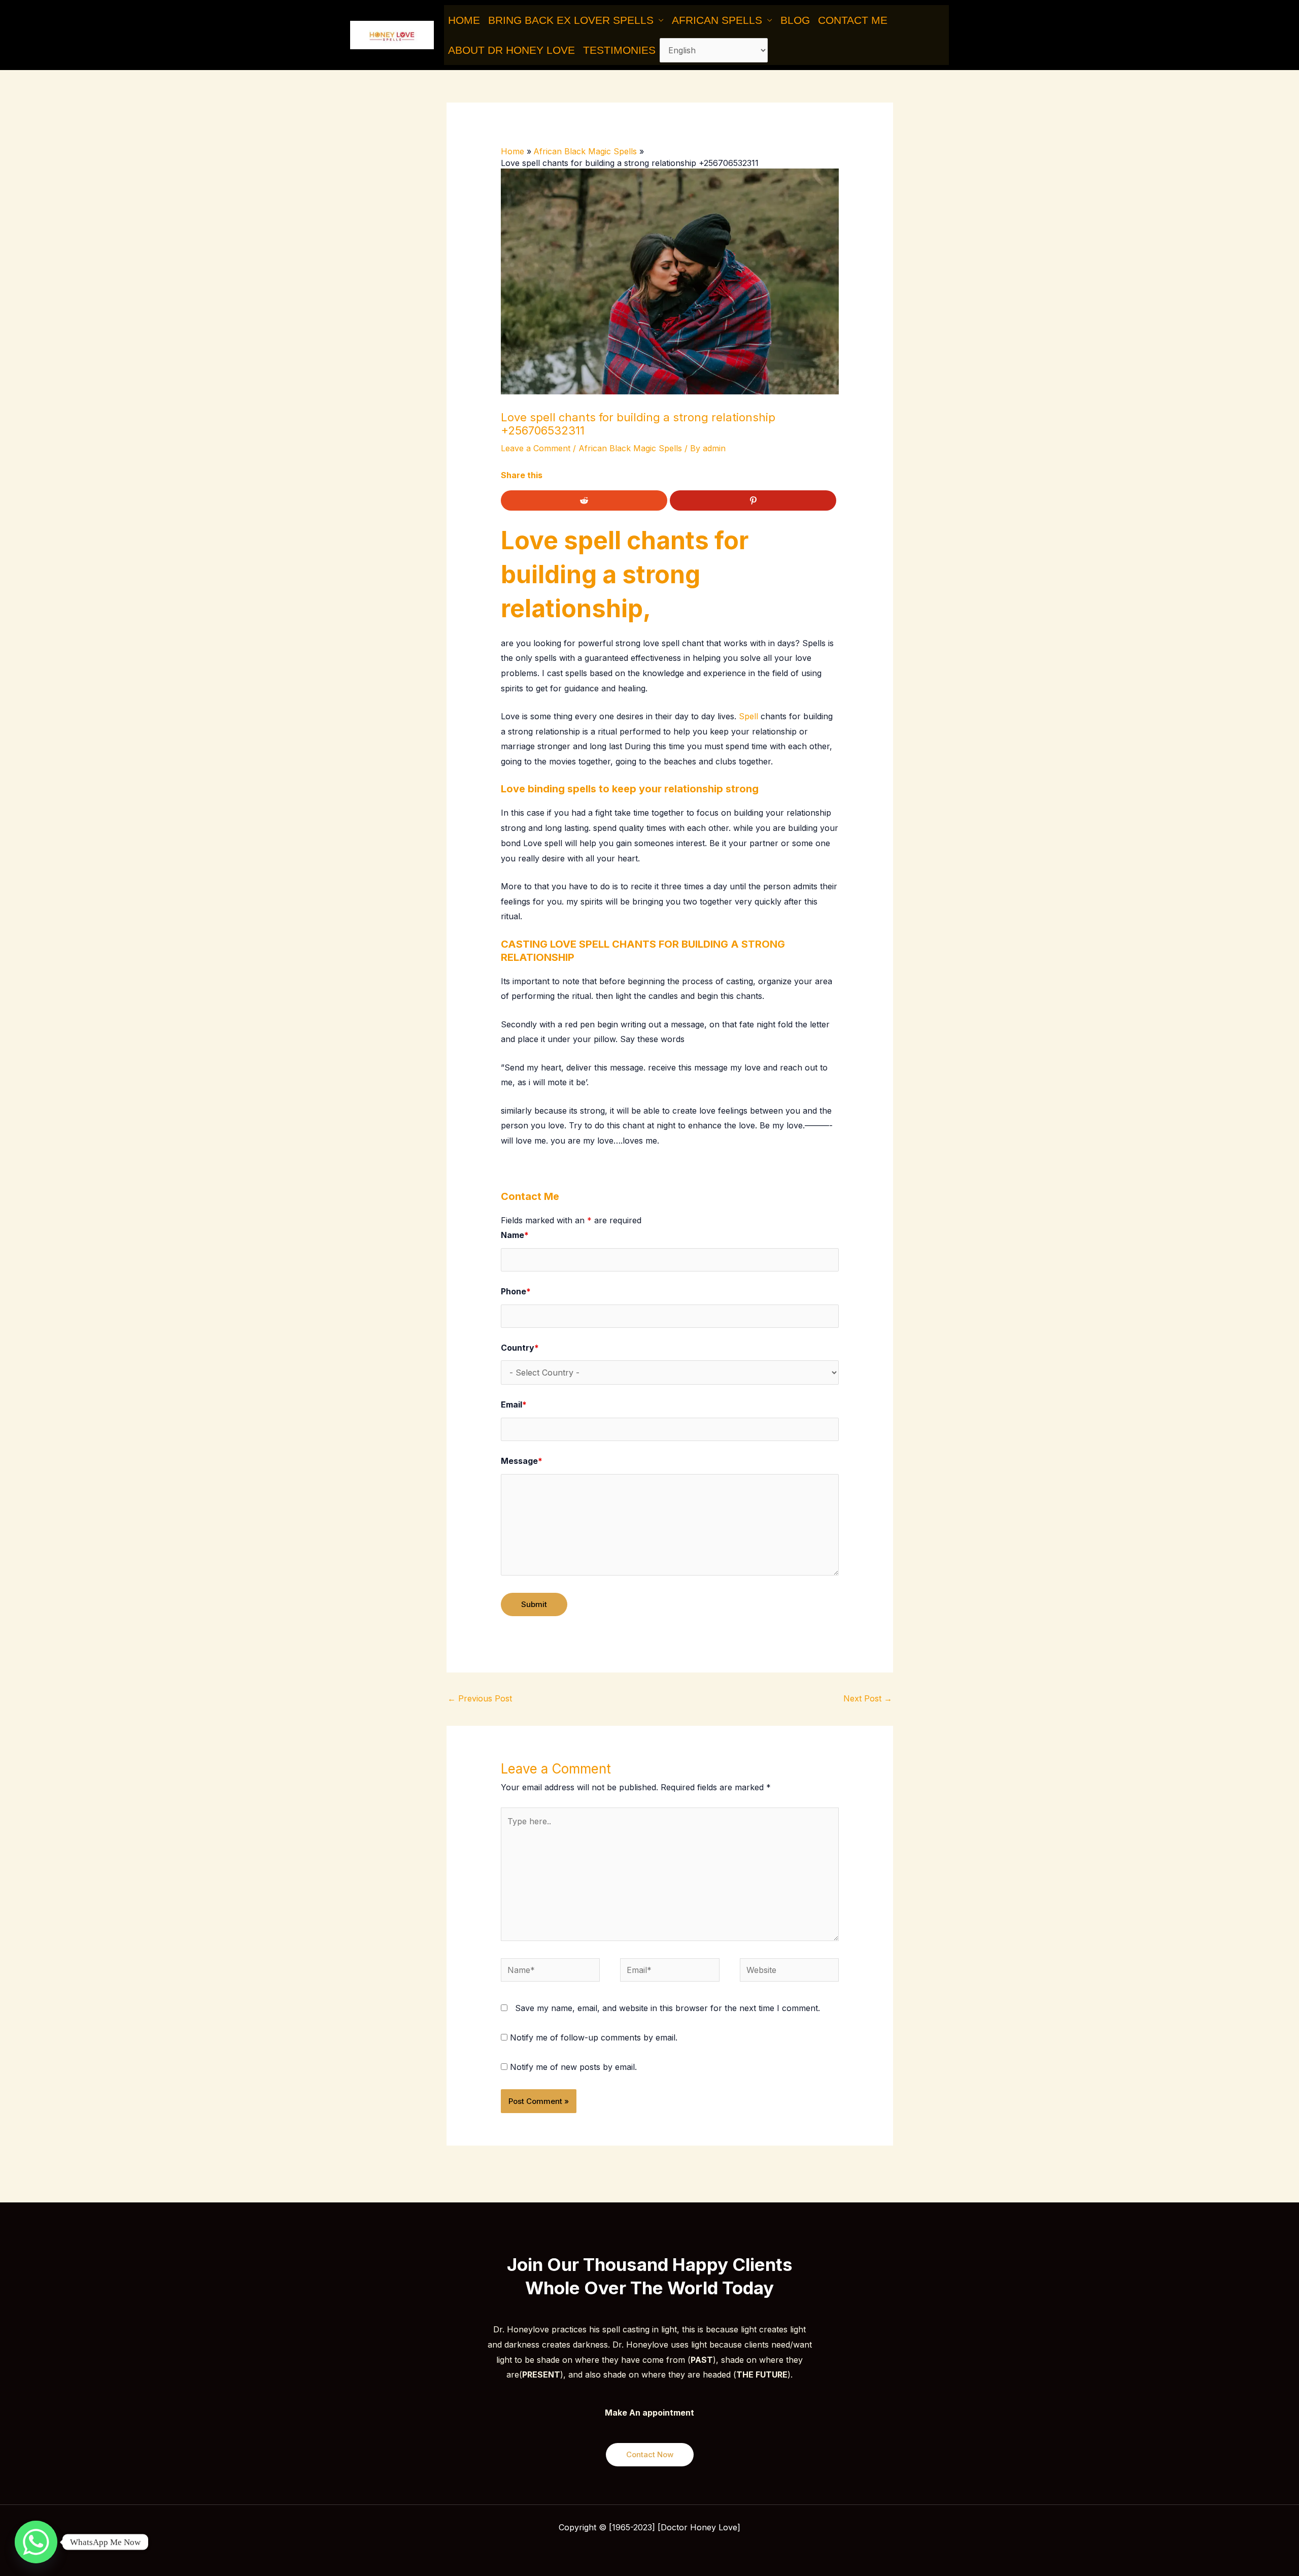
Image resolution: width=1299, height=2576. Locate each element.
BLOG (795, 20)
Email (514, 1404)
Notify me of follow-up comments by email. (594, 2037)
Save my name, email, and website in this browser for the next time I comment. (668, 2008)
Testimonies (619, 50)
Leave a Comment (536, 448)
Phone (516, 1291)
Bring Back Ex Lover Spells (571, 20)
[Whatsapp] (36, 2542)
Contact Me (853, 20)
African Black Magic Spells (630, 448)
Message (522, 1461)
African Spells (717, 20)
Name (515, 1235)
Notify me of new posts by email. (573, 2067)
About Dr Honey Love (511, 50)
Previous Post (480, 1698)
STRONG (763, 944)
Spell (748, 716)
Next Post (868, 1698)
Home (464, 20)
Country (520, 1348)
